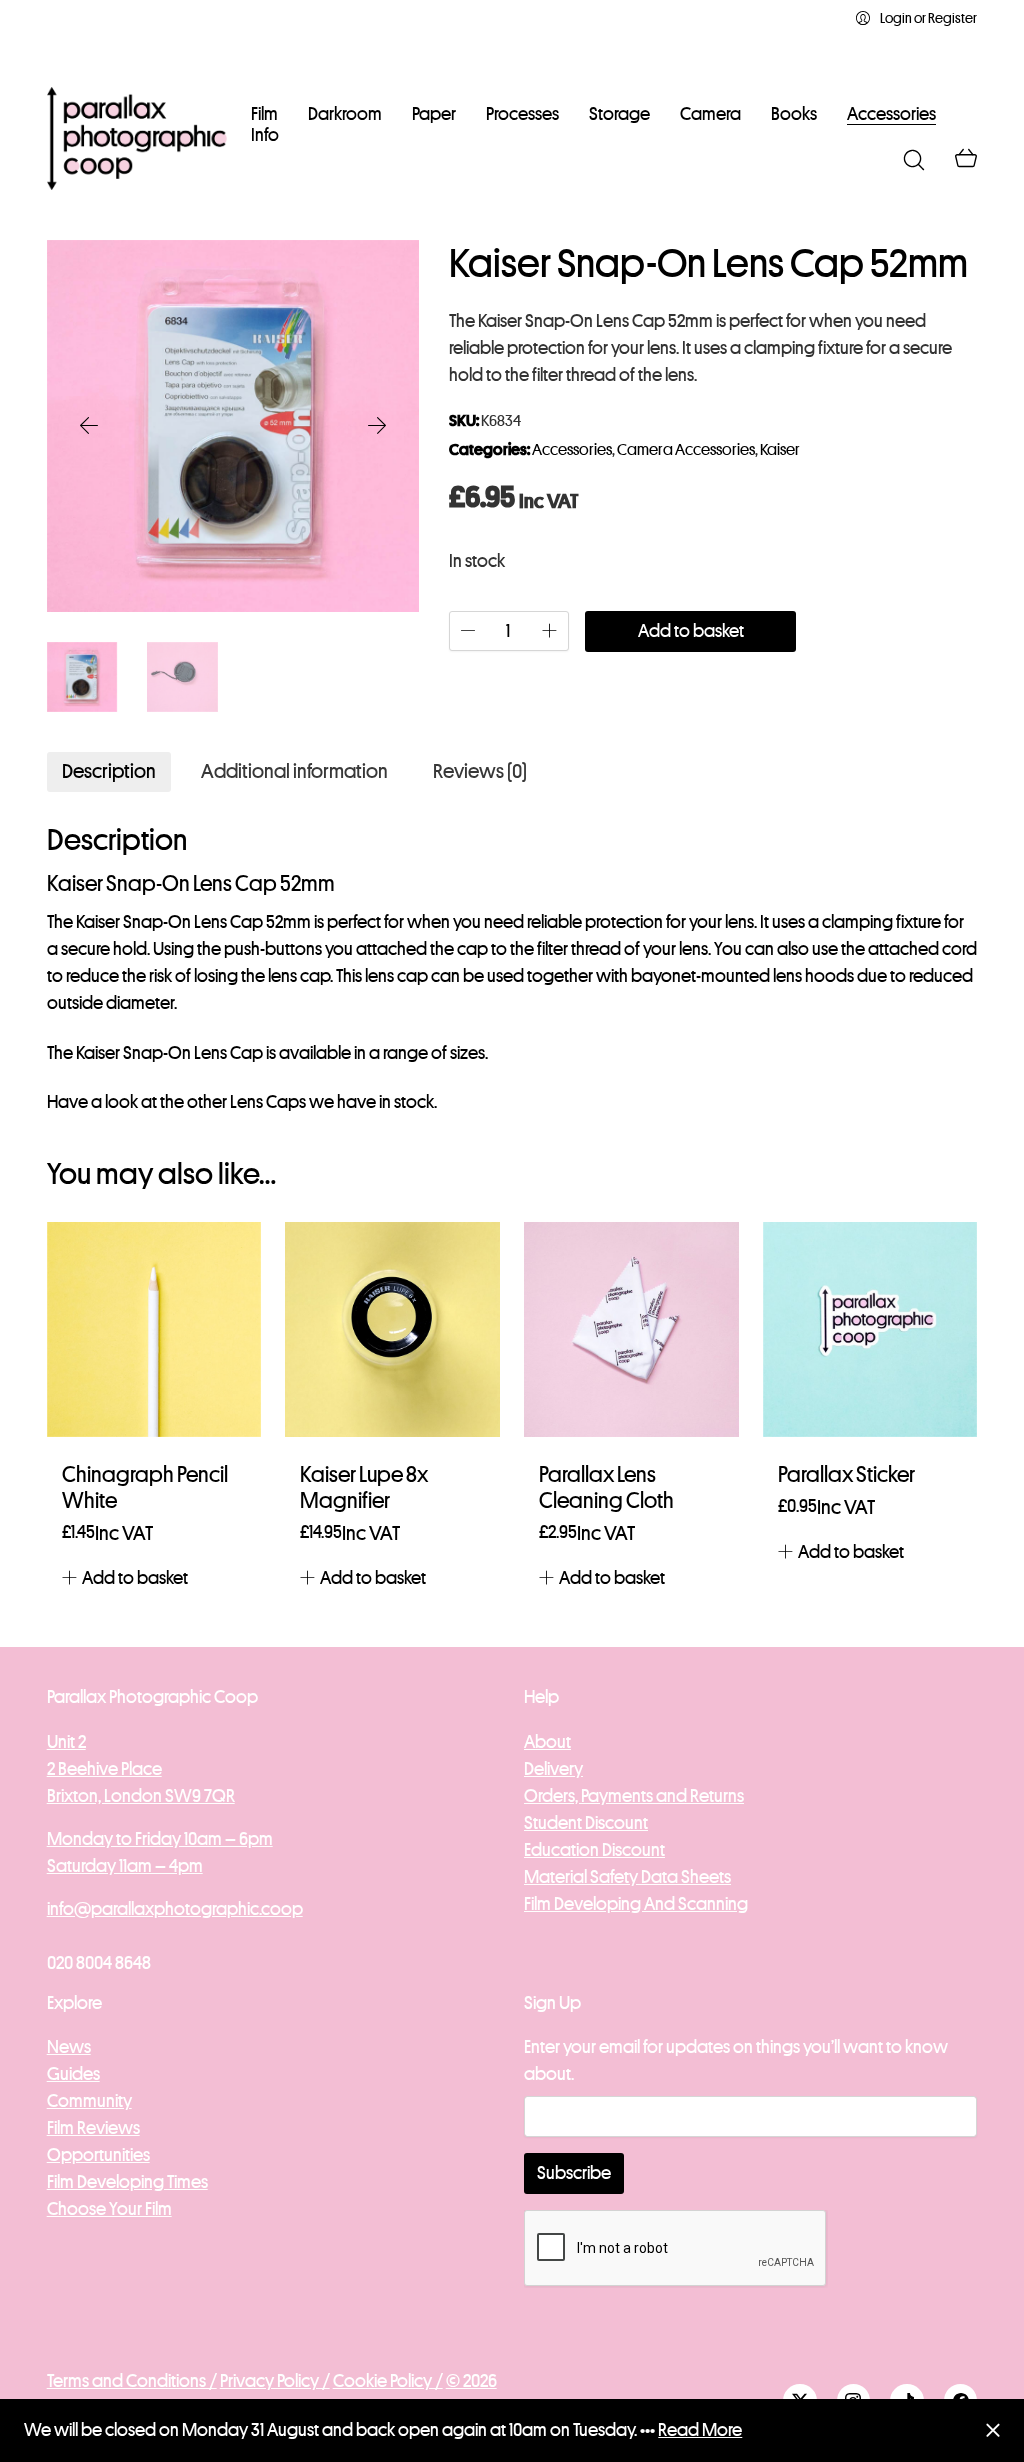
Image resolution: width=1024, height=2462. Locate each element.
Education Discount (594, 1850)
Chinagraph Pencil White (145, 1488)
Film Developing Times (127, 2182)
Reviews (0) (480, 771)
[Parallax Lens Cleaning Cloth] (631, 1329)
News (69, 2047)
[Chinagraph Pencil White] (154, 1329)
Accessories (572, 450)
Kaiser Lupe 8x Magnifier (364, 1488)
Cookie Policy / (388, 2381)
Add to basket (691, 631)
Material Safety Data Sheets (627, 1877)
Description (109, 771)
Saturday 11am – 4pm (125, 1866)
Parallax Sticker (846, 1475)
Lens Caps (268, 1102)
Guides (73, 2074)
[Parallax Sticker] (870, 1329)
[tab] (109, 772)
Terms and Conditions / (132, 2381)
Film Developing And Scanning (636, 1904)
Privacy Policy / (275, 2381)
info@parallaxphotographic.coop (175, 1909)
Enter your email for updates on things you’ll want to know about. (736, 2060)
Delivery (553, 1769)
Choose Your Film (109, 2209)
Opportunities (98, 2155)
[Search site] (914, 160)
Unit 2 (66, 1742)
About (547, 1742)
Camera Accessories (686, 450)
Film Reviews (93, 2128)
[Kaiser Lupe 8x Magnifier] (392, 1329)
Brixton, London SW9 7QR (141, 1796)
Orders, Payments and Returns (634, 1796)
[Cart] (966, 160)
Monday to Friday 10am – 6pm (160, 1839)
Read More (700, 2430)
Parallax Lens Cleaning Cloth (606, 1488)
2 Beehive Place (104, 1769)
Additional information (294, 771)
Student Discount (586, 1823)
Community (89, 2101)
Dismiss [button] (992, 2430)
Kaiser (780, 450)
